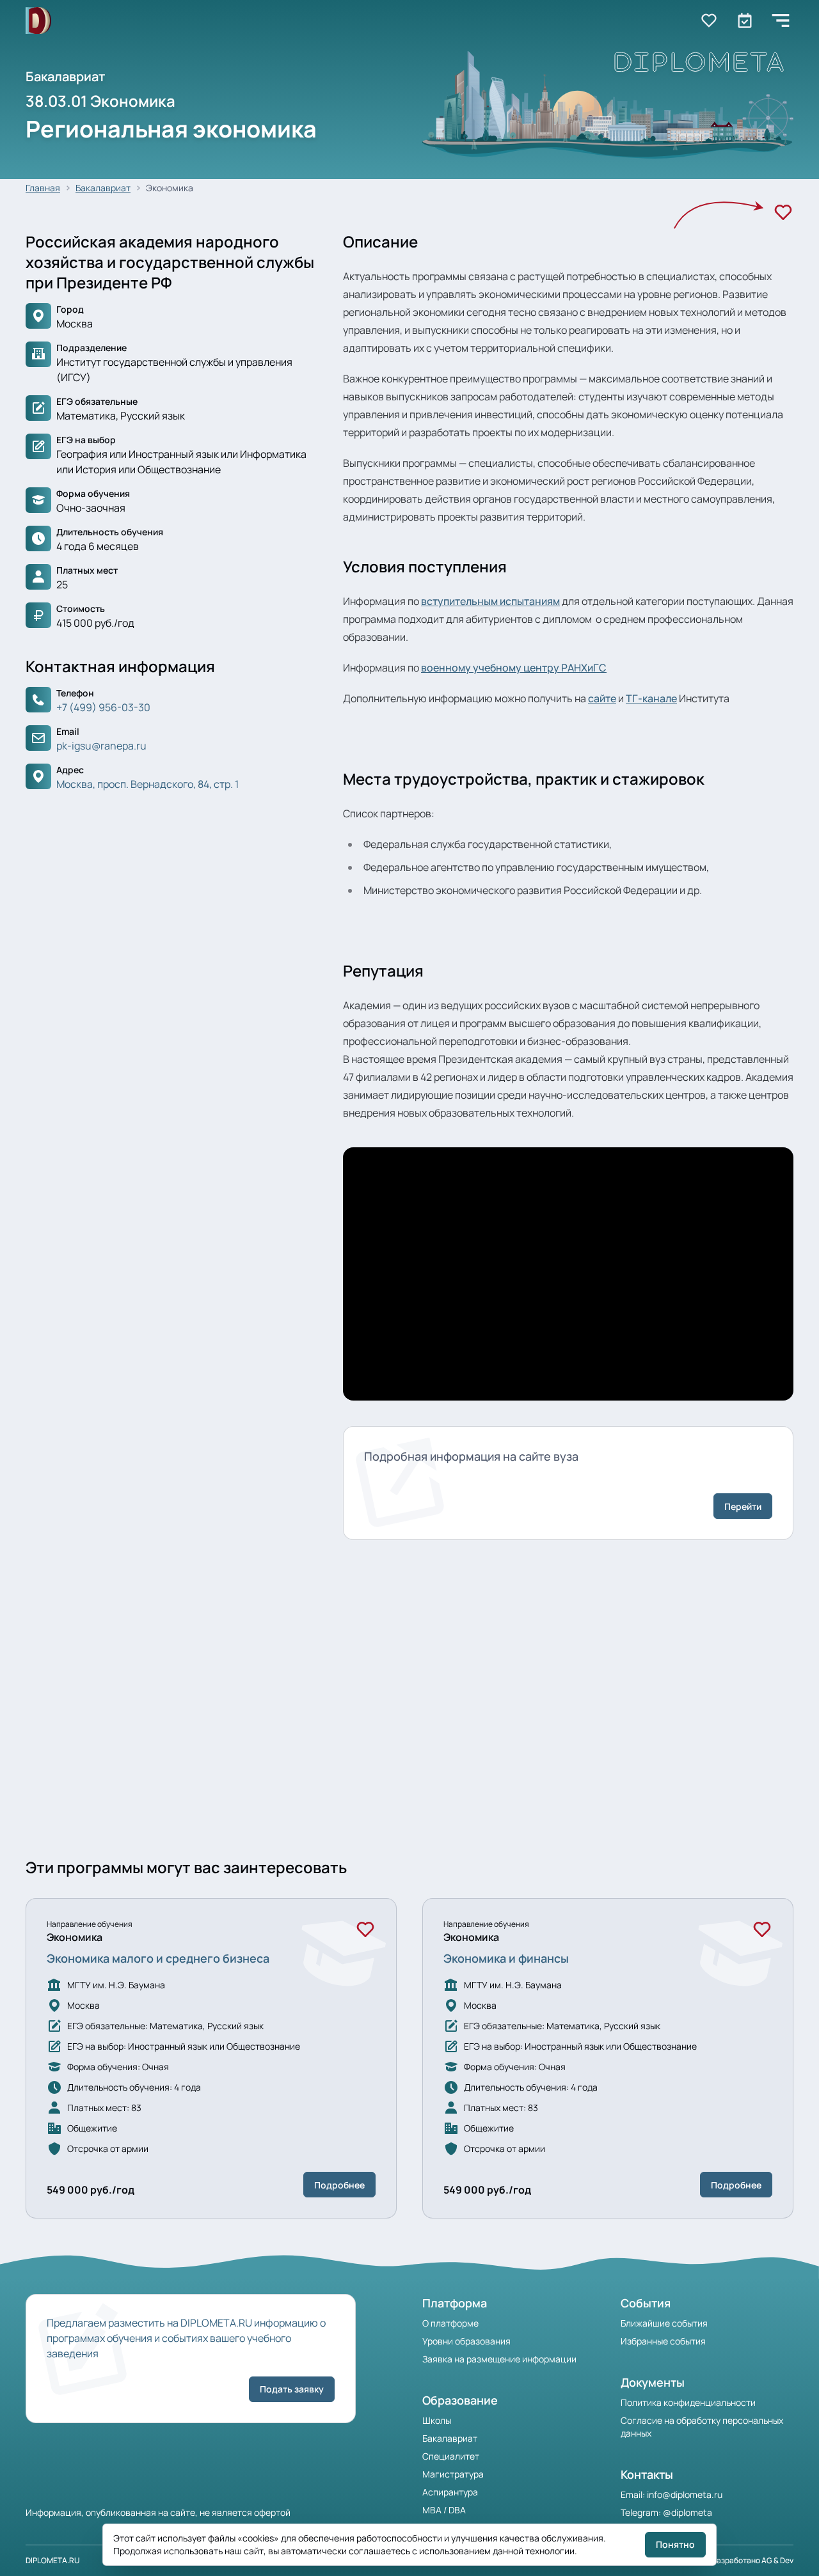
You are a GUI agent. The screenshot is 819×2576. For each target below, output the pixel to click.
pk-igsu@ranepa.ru (101, 746)
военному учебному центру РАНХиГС (514, 668)
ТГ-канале (651, 698)
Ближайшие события (664, 2323)
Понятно (675, 2544)
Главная (43, 188)
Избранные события (663, 2341)
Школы (437, 2420)
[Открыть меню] (781, 20)
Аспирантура (450, 2492)
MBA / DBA (444, 2510)
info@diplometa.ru (685, 2494)
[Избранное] (783, 212)
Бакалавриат (103, 188)
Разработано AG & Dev (753, 2560)
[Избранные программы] (745, 20)
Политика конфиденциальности (688, 2402)
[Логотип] (38, 21)
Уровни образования (466, 2341)
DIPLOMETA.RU (53, 2560)
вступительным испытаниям (490, 601)
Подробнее (339, 2185)
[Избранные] (709, 20)
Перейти (743, 1506)
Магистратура (453, 2474)
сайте (602, 698)
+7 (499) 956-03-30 (103, 707)
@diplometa (688, 2512)
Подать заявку (292, 2389)
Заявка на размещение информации (499, 2359)
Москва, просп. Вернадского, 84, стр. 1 (147, 784)
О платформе (450, 2323)
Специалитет (451, 2456)
